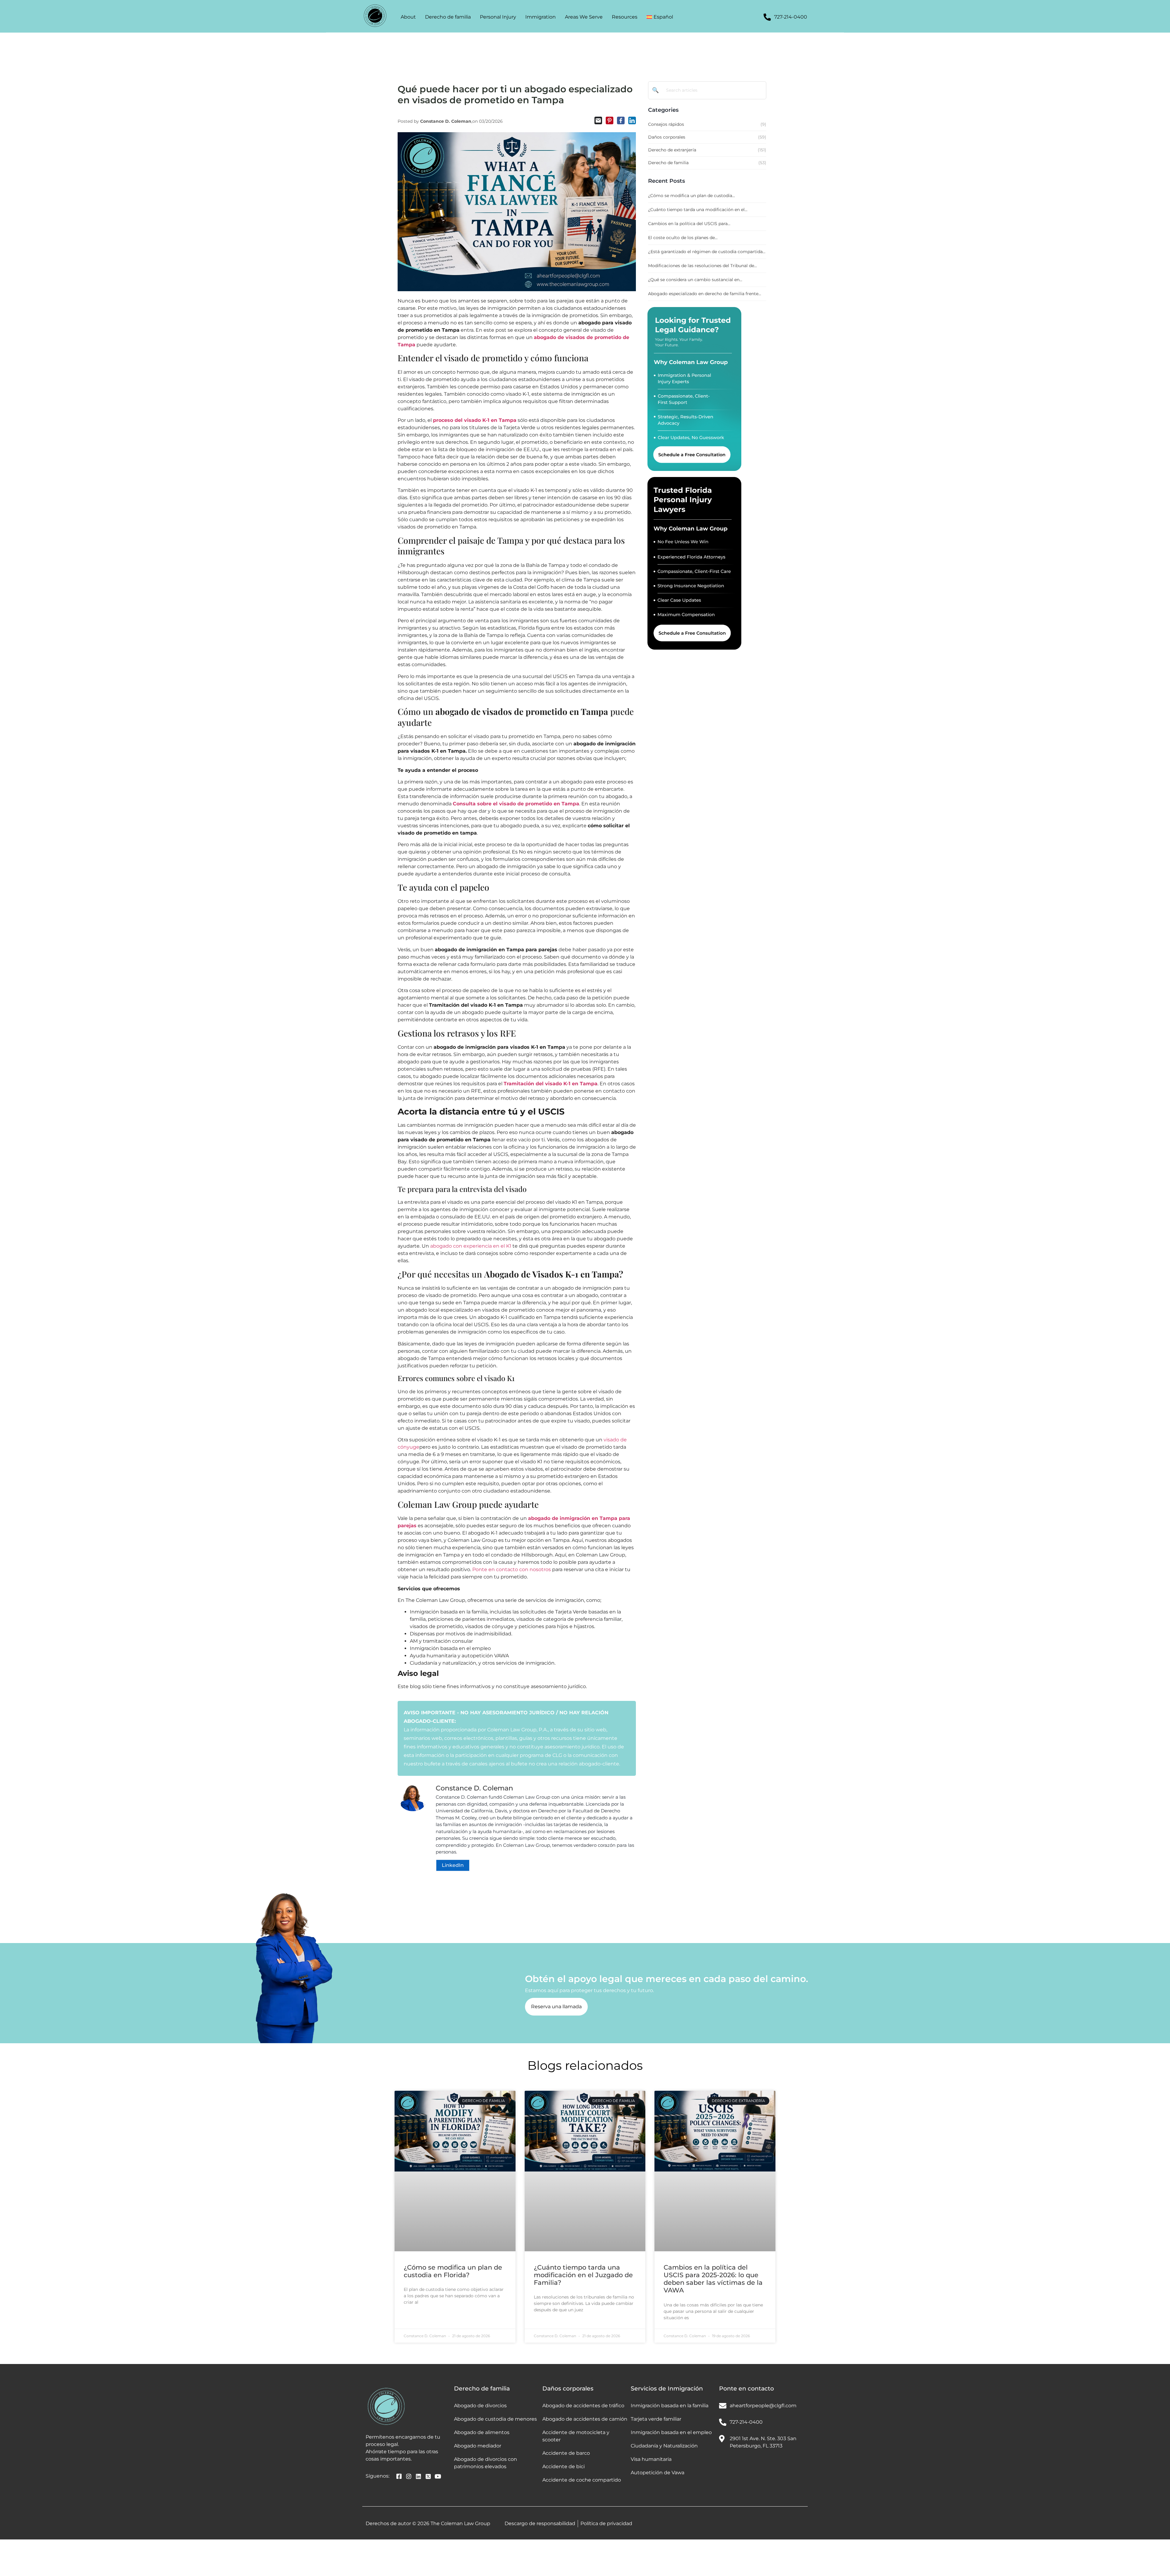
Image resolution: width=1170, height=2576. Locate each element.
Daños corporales (568, 2389)
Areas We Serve (584, 17)
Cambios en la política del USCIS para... (689, 224)
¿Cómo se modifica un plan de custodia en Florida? (453, 2271)
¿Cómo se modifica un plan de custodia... (691, 196)
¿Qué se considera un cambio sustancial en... (695, 280)
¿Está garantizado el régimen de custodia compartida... (707, 252)
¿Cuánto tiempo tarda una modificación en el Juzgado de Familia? (583, 2275)
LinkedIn (453, 1865)
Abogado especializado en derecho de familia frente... (705, 294)
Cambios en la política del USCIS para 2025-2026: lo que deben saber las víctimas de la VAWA (713, 2279)
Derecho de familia (448, 17)
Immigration (541, 17)
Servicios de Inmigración (667, 2389)
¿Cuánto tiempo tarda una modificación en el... (698, 210)
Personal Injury (498, 17)
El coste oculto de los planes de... (683, 238)
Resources (625, 17)
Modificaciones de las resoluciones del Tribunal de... (702, 266)
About (408, 17)
